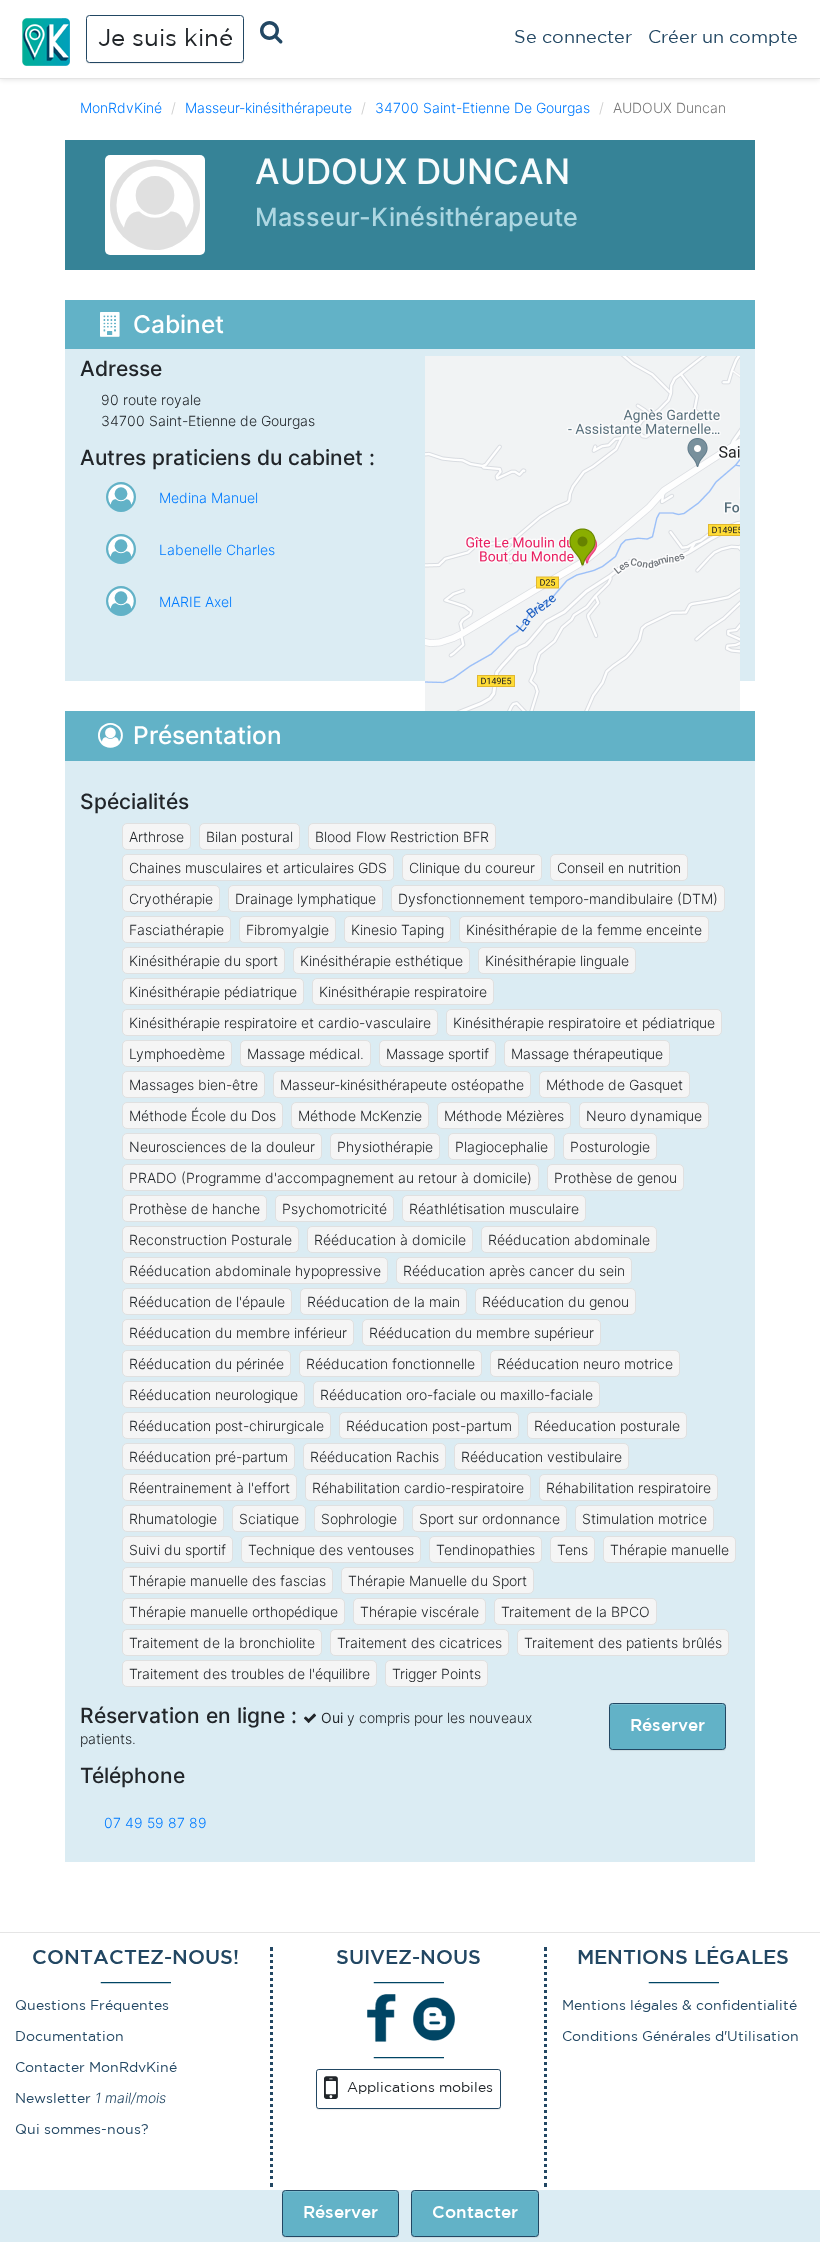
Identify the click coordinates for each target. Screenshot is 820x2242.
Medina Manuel (208, 497)
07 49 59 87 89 (155, 1822)
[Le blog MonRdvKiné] (434, 2017)
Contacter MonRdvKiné (96, 2068)
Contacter (475, 2213)
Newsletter (53, 2099)
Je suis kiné (165, 39)
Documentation (69, 2037)
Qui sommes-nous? (82, 2130)
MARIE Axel (195, 601)
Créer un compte (723, 38)
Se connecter (573, 38)
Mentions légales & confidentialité (679, 2006)
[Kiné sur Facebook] (382, 2017)
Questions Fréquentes (92, 2006)
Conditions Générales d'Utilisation (680, 2037)
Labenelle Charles (217, 549)
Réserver (340, 2213)
